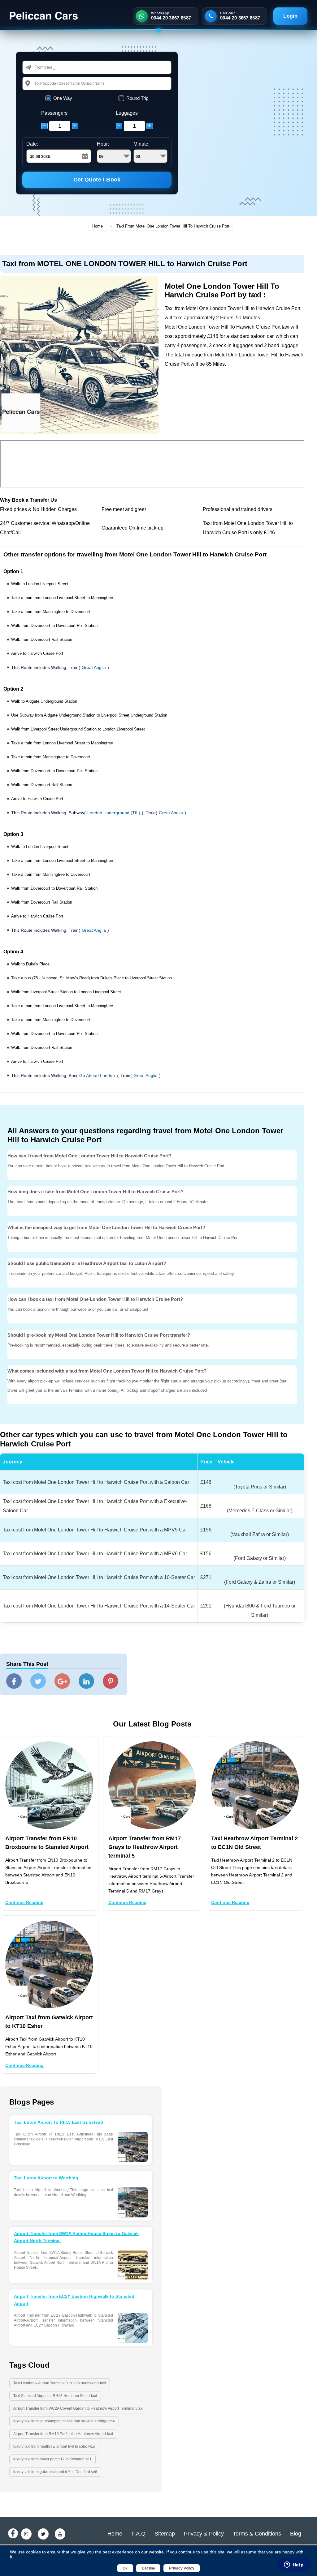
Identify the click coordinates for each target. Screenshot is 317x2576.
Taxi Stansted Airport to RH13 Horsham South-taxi (55, 2396)
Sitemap (165, 2534)
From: (40, 67)
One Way (63, 98)
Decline (148, 2568)
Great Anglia (94, 667)
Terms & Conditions (257, 2534)
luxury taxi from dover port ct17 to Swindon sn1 (52, 2459)
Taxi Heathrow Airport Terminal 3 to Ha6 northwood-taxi (60, 2383)
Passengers (54, 113)
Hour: (103, 144)
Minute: (141, 144)
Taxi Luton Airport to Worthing (46, 2178)
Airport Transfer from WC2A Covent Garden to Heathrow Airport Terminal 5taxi (78, 2408)
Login (290, 16)
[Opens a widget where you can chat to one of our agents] (294, 2565)
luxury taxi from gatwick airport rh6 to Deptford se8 (55, 2472)
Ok (125, 2568)
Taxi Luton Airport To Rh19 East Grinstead (59, 2122)
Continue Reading (24, 1902)
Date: (32, 144)
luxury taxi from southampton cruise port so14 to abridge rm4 (64, 2421)
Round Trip (137, 98)
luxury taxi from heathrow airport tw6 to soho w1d (54, 2446)
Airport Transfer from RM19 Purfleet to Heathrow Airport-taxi (63, 2434)
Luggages (127, 113)
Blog (296, 2534)
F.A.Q (139, 2534)
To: (37, 83)
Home (98, 226)
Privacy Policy (182, 2568)
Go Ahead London (97, 1075)
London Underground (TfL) (114, 813)
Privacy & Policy (204, 2534)
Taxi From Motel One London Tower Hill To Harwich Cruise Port (173, 226)
